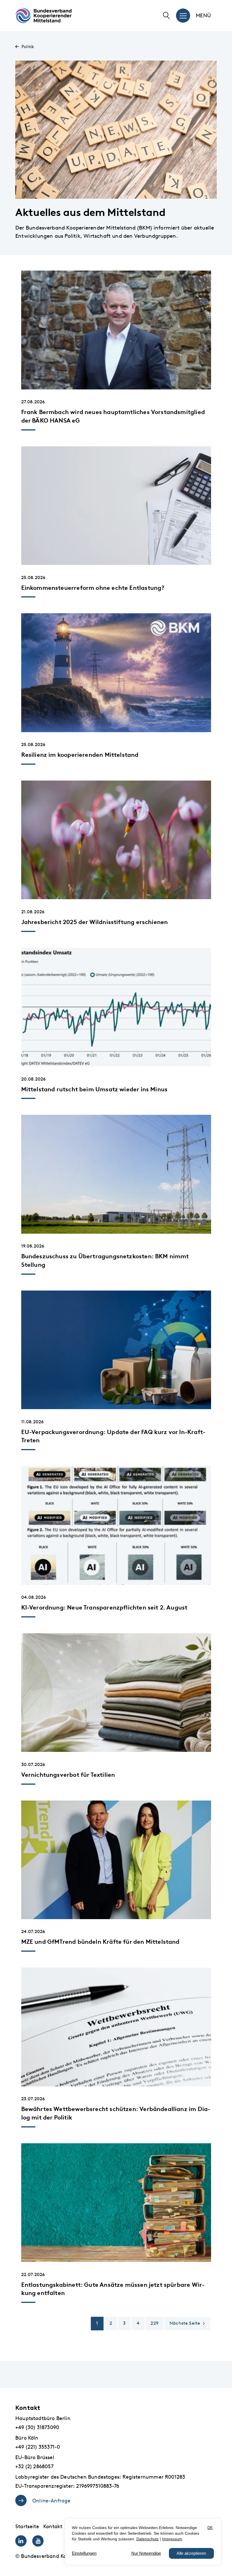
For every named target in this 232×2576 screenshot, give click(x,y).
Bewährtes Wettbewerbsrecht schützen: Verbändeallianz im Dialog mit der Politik (116, 2113)
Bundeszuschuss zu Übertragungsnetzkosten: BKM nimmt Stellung (105, 1260)
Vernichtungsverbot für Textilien (68, 1775)
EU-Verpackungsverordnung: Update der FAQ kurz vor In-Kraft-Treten (113, 1436)
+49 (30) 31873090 (37, 2427)
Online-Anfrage (51, 2501)
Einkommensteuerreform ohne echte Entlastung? (93, 588)
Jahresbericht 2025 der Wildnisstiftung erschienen (95, 922)
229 (154, 2323)
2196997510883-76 (98, 2486)
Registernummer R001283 (154, 2477)
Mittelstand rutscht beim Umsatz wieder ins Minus (94, 1089)
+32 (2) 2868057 (34, 2466)
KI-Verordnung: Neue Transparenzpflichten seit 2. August (104, 1607)
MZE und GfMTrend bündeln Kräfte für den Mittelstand (100, 1942)
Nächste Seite (185, 2323)
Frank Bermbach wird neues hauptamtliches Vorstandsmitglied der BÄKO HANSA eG (113, 416)
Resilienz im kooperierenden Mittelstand (80, 755)
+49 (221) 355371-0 (38, 2447)
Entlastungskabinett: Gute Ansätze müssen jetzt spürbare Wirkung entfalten (113, 2289)
